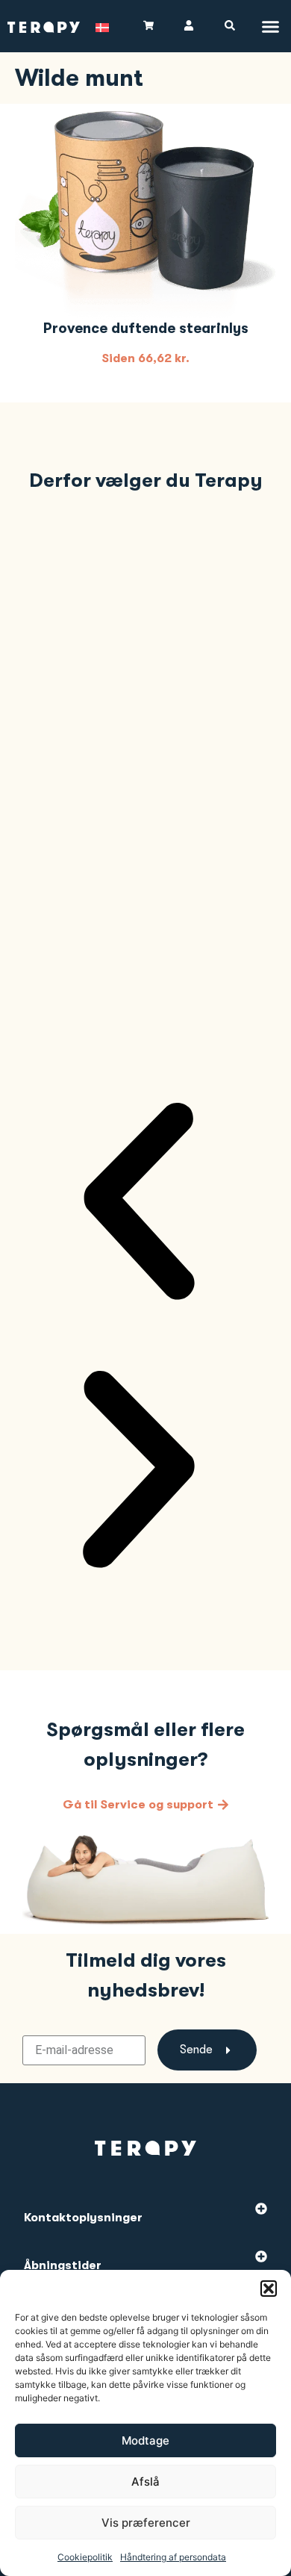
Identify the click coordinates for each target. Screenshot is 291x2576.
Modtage (145, 2440)
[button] (269, 2289)
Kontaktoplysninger (83, 2218)
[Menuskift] (270, 27)
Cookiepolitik (85, 2557)
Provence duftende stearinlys (146, 329)
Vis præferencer (146, 2523)
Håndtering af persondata (173, 2557)
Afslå (145, 2482)
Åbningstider (63, 2265)
